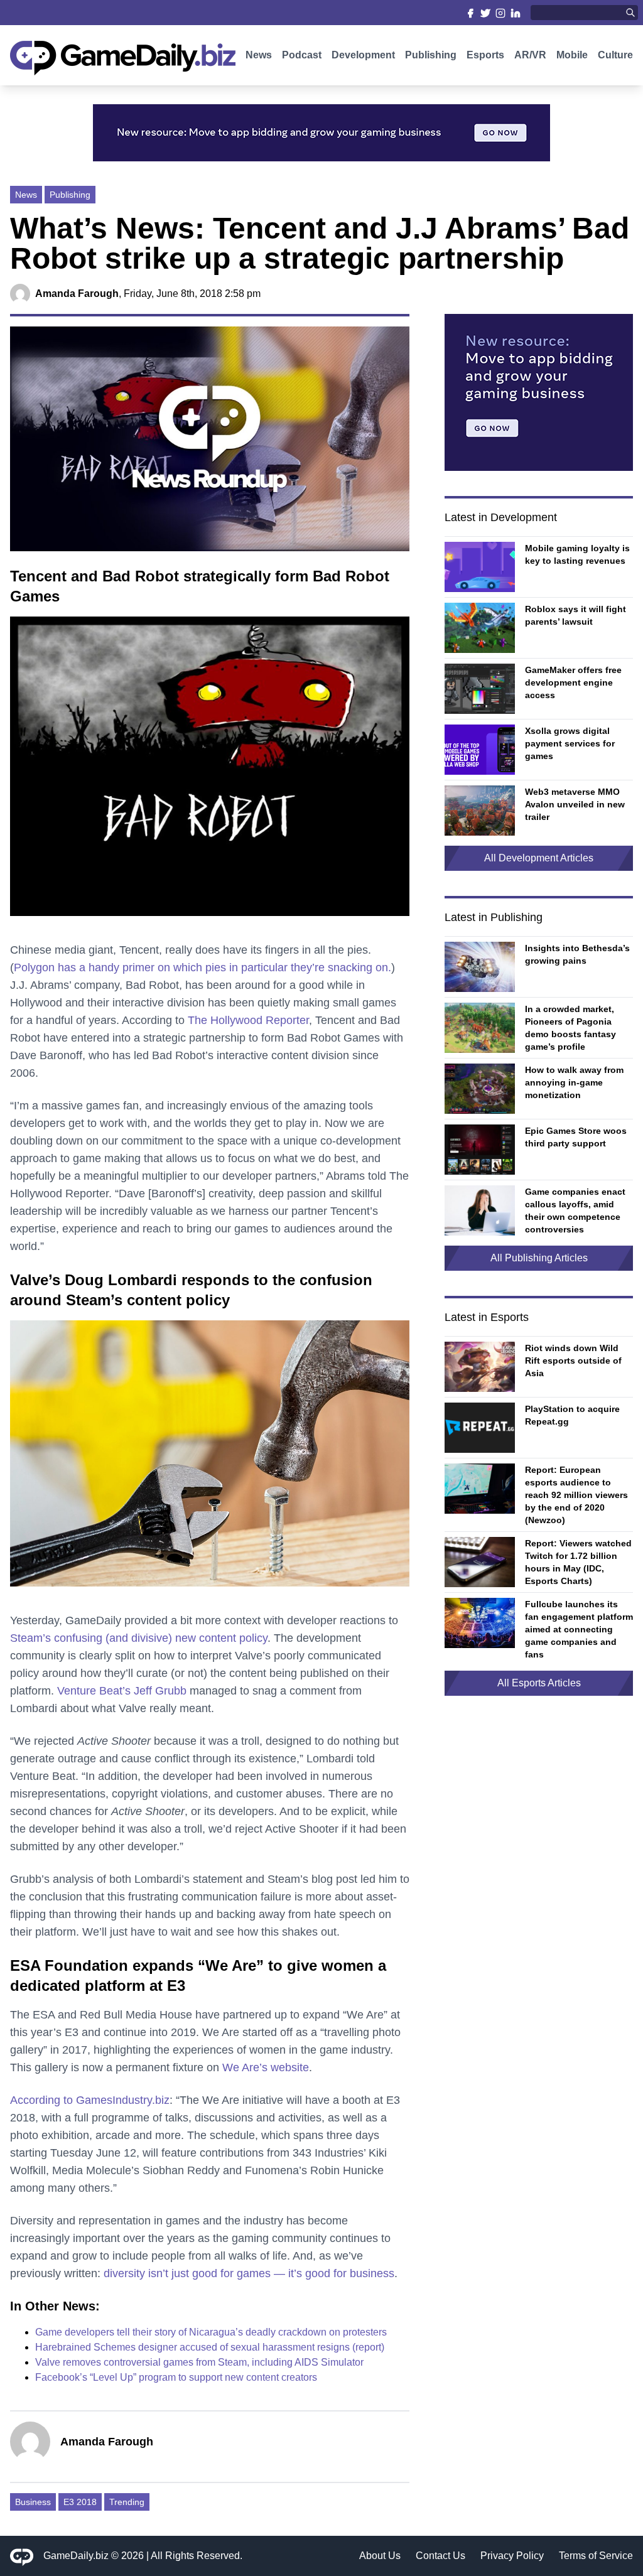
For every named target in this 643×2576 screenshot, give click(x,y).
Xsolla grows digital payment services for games (570, 743)
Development (363, 55)
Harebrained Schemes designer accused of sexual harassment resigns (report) (210, 2347)
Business (33, 2502)
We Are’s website (266, 2067)
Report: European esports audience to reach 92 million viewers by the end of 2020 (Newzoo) (576, 1495)
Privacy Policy (512, 2556)
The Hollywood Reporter (248, 1020)
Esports (485, 55)
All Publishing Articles (539, 1258)
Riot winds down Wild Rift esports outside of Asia (573, 1361)
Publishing (431, 55)
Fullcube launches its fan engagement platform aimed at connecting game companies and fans (579, 1629)
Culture (615, 55)
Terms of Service (596, 2556)
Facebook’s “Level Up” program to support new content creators (176, 2377)
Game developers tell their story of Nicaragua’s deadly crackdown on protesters (211, 2332)
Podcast (302, 55)
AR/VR (530, 55)
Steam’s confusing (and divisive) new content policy (139, 1638)
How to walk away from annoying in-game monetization (574, 1082)
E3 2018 (80, 2502)
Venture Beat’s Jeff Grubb (122, 1691)
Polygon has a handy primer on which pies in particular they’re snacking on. (203, 967)
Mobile (572, 55)
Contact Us (440, 2556)
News (259, 55)
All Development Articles (539, 858)
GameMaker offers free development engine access (573, 682)
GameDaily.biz (76, 2556)
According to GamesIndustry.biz (90, 2100)
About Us (380, 2556)
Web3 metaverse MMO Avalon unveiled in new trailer (575, 804)
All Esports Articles (539, 1683)
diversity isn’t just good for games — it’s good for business (249, 2273)
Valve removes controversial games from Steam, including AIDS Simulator (199, 2362)
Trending (127, 2502)
